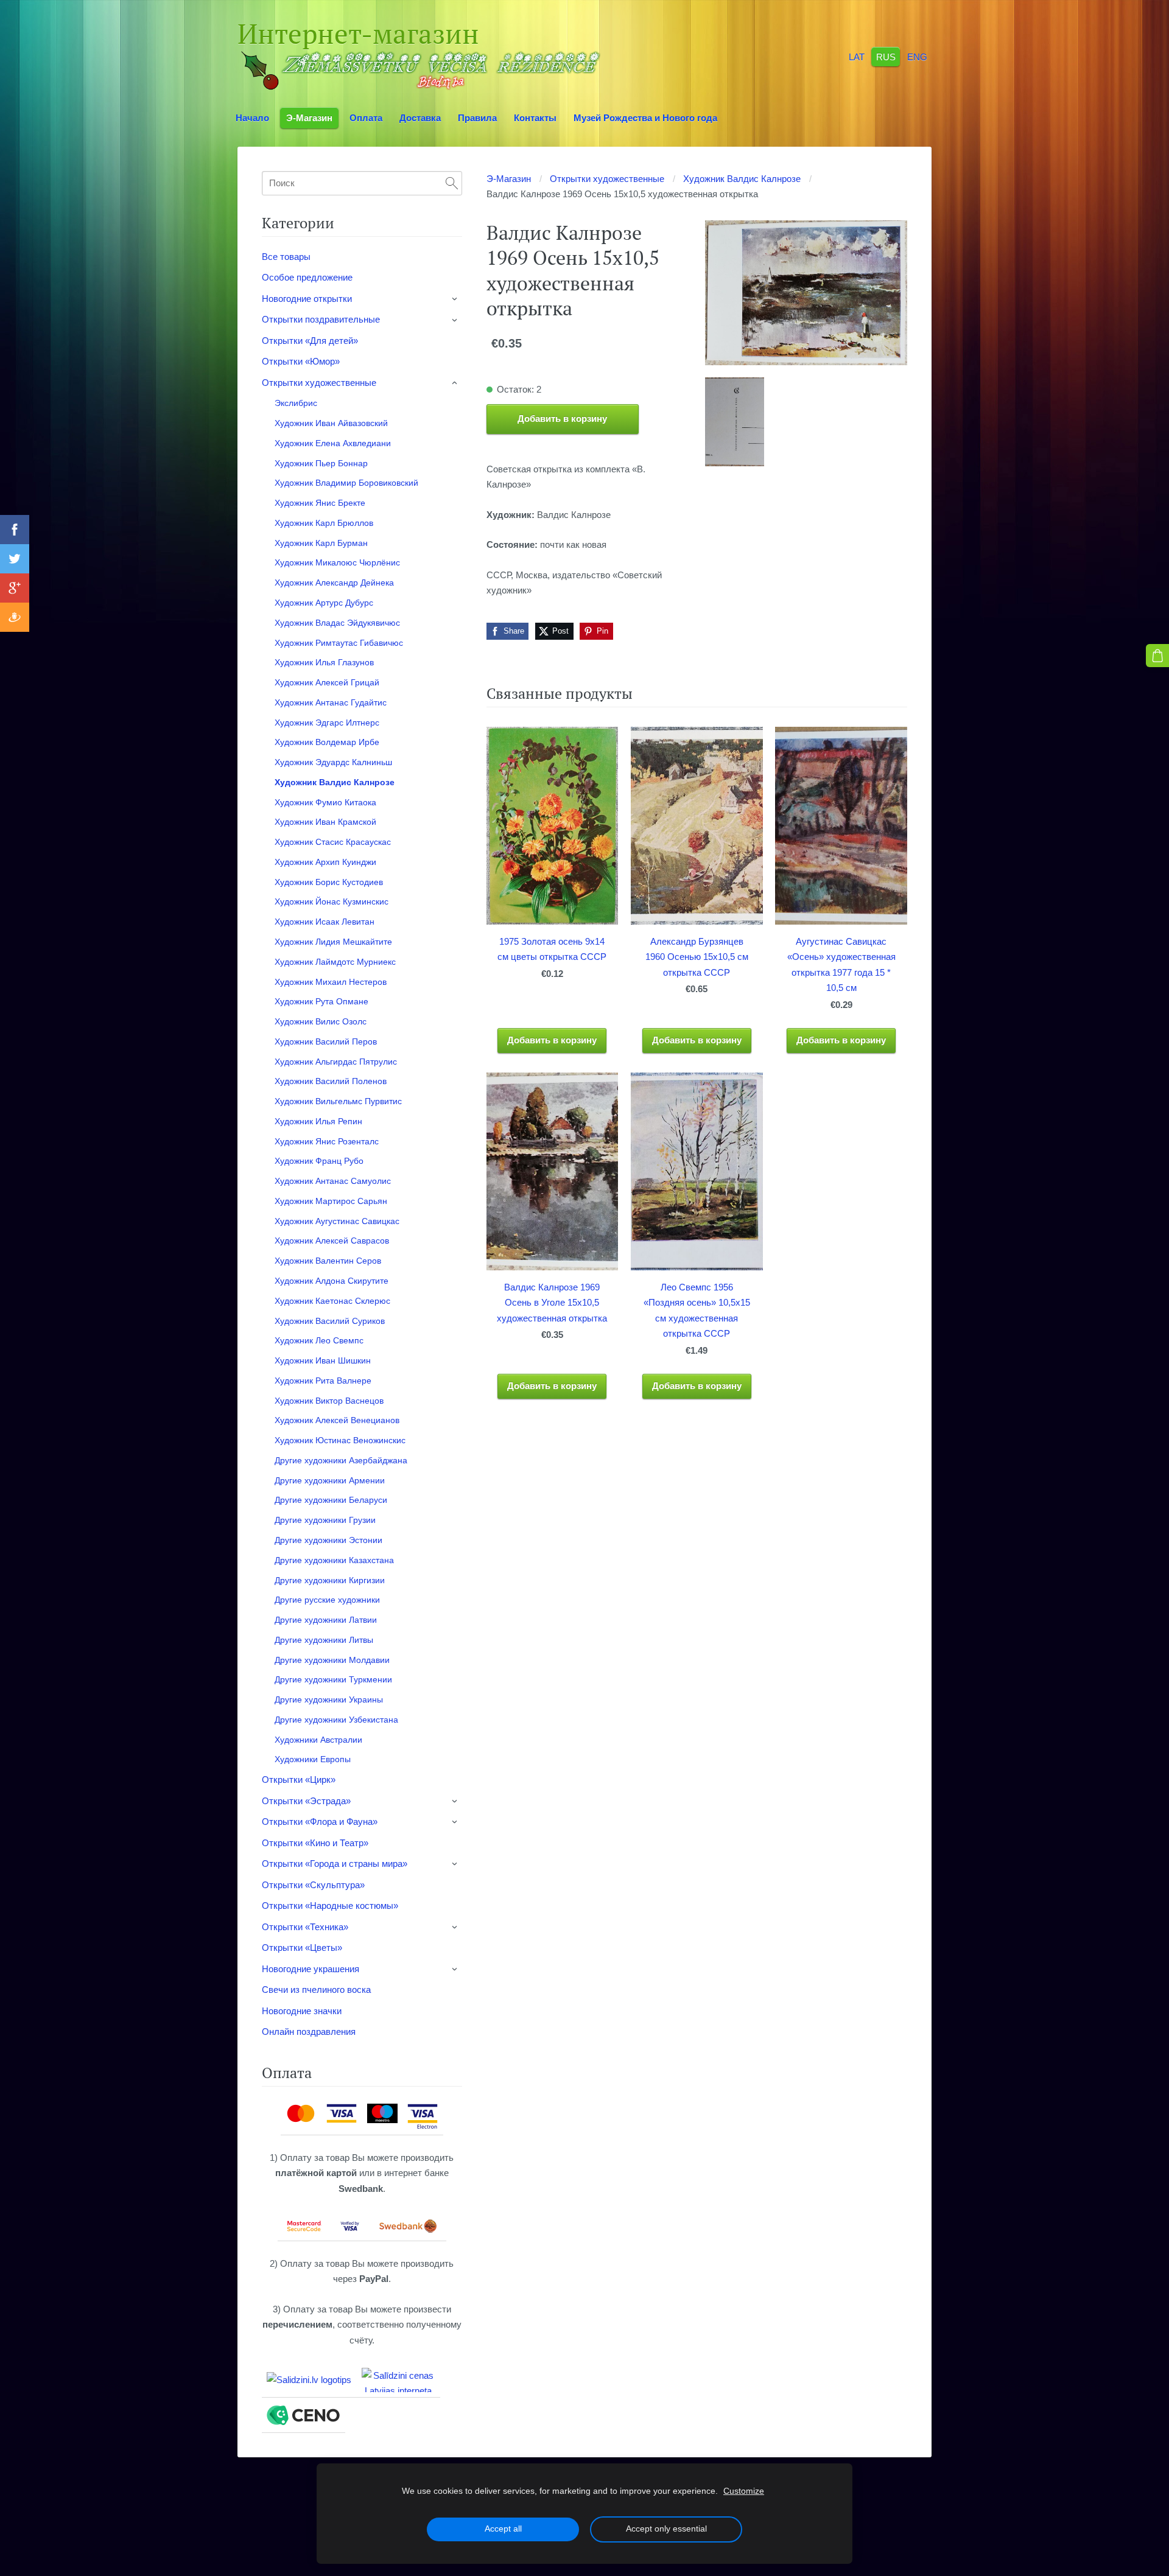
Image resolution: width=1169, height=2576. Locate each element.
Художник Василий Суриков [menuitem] (330, 1321)
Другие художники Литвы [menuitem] (324, 1640)
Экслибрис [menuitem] (296, 403)
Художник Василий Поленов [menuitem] (331, 1081)
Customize (744, 2491)
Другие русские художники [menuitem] (327, 1600)
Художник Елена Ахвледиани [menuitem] (333, 443)
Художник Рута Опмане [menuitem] (321, 1001)
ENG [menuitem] (917, 56)
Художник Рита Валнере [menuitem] (323, 1381)
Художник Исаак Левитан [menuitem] (325, 922)
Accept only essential (666, 2529)
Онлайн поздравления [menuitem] (309, 2032)
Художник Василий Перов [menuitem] (326, 1041)
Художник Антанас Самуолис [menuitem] (333, 1181)
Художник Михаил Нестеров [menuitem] (331, 982)
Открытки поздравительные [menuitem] (321, 319)
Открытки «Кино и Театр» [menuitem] (315, 1843)
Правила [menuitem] (477, 118)
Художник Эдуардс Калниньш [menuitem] (333, 762)
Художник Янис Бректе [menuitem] (320, 503)
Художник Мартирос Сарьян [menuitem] (331, 1201)
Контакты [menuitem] (535, 118)
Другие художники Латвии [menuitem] (326, 1620)
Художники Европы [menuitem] (313, 1759)
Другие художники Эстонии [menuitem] (328, 1540)
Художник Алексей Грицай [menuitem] (327, 682)
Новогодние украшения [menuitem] (311, 1969)
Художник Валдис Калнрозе (742, 179)
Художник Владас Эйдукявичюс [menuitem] (337, 623)
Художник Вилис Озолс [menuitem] (321, 1021)
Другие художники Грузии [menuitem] (325, 1520)
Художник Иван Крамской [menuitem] (325, 822)
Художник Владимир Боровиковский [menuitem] (346, 483)
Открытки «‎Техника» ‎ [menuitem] (306, 1927)
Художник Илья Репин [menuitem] (318, 1121)
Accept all (503, 2529)
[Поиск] (452, 183)
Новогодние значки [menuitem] (302, 2011)
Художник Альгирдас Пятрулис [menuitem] (336, 1062)
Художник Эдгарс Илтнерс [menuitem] (327, 723)
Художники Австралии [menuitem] (318, 1740)
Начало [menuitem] (252, 118)
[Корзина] (1157, 656)
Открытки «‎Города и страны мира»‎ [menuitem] (335, 1864)
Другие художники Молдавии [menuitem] (332, 1660)
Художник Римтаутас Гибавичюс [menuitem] (339, 643)
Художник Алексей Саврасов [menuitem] (332, 1241)
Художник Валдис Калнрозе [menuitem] (335, 782)
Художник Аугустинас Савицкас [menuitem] (337, 1221)
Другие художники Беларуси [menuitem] (331, 1500)
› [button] (455, 299)
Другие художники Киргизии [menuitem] (330, 1580)
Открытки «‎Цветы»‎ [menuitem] (302, 1948)
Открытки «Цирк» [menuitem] (299, 1780)
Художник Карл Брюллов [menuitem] (324, 523)
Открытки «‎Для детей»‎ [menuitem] (310, 341)
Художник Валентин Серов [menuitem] (328, 1261)
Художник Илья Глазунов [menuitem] (324, 662)
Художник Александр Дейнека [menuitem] (334, 583)
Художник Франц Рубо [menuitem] (319, 1161)
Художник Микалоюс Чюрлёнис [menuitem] (337, 562)
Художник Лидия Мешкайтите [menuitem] (333, 942)
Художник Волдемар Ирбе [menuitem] (327, 742)
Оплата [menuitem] (366, 118)
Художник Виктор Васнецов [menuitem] (329, 1401)
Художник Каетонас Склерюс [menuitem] (332, 1301)
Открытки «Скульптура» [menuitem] (313, 1885)
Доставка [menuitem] (420, 118)
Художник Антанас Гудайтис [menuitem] (331, 702)
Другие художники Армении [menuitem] (330, 1480)
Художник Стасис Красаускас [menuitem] (333, 842)
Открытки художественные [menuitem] (319, 383)
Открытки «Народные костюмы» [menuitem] (330, 1906)
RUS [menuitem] (886, 56)
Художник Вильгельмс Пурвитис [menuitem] (338, 1101)
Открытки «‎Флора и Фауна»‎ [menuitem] (320, 1822)
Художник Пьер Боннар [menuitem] (321, 463)
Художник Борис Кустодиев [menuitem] (329, 882)
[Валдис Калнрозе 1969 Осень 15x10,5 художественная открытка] (735, 422)
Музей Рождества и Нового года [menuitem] (645, 118)
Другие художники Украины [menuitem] (329, 1699)
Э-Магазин (509, 179)
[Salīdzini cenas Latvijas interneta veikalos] (398, 2380)
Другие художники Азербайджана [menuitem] (341, 1460)
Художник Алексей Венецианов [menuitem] (337, 1420)
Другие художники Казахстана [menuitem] (334, 1560)
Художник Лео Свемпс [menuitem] (319, 1340)
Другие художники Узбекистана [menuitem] (336, 1720)
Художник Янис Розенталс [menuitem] (327, 1141)
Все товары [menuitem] (286, 257)
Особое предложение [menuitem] (307, 277)
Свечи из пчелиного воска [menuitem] (316, 1990)
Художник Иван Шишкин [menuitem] (323, 1360)
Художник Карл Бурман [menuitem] (321, 543)
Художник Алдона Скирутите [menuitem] (332, 1281)
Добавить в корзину (562, 418)
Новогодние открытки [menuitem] (307, 299)
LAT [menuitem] (857, 56)
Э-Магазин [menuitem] (309, 118)
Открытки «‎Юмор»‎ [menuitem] (301, 361)
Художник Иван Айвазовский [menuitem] (331, 423)
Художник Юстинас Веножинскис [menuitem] (340, 1440)
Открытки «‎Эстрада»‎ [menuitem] (306, 1801)
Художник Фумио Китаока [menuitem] (325, 802)
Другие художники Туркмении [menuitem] (333, 1679)
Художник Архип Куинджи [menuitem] (325, 862)
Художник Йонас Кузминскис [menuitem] (332, 901)
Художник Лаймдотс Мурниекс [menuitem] (335, 962)
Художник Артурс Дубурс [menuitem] (324, 603)
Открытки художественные (607, 179)
